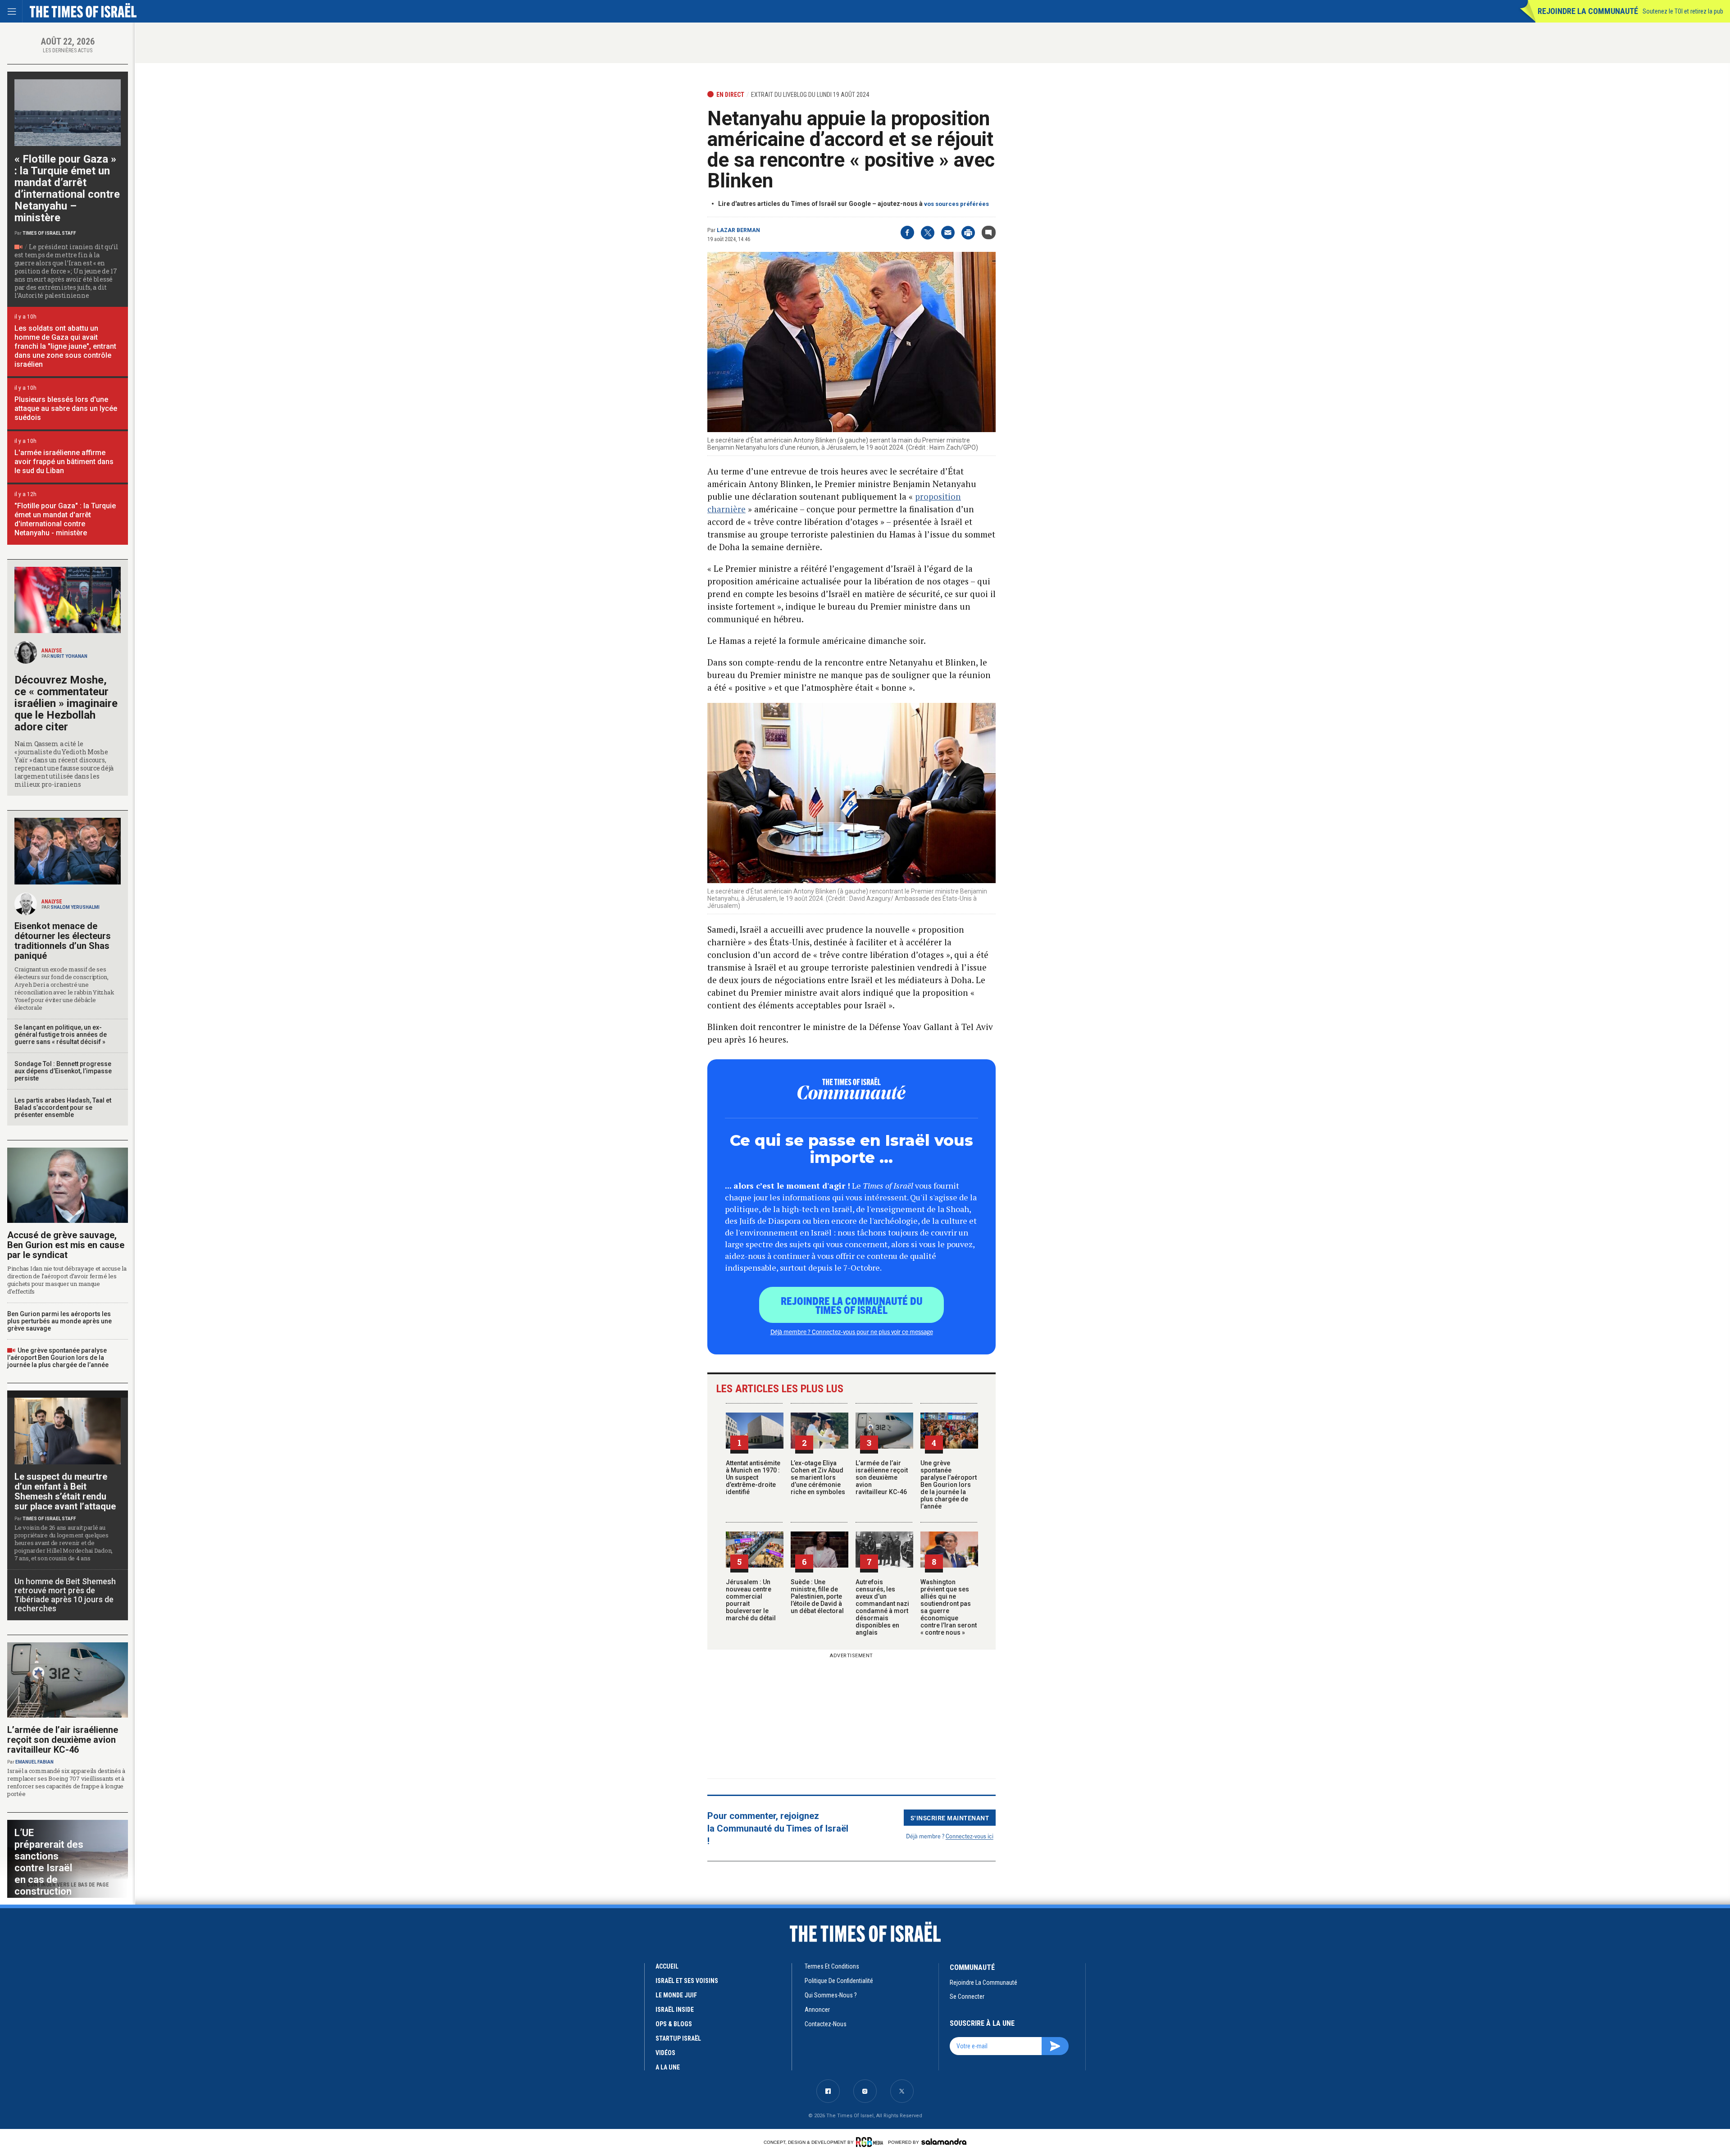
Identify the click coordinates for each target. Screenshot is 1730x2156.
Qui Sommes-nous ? (831, 1995)
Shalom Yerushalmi (75, 907)
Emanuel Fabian (34, 1762)
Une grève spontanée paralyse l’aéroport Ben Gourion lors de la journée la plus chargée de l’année (949, 1485)
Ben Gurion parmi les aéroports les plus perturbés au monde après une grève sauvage (59, 1321)
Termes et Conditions (832, 1966)
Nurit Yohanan (69, 656)
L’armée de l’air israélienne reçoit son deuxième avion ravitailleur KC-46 (882, 1477)
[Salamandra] (944, 2142)
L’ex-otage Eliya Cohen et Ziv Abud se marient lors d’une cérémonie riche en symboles (818, 1477)
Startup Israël (678, 2038)
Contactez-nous (826, 2024)
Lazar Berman (738, 230)
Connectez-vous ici (970, 1836)
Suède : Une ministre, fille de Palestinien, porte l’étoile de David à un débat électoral (817, 1596)
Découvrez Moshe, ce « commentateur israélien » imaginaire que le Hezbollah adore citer (66, 703)
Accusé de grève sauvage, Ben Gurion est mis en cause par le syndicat (66, 1245)
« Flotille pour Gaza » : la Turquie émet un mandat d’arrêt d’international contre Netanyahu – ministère (67, 188)
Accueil (667, 1966)
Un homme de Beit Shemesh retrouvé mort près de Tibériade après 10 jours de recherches (65, 1595)
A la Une (668, 2067)
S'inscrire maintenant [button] (950, 1818)
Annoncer (817, 2010)
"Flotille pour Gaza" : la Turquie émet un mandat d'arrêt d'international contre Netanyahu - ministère (65, 519)
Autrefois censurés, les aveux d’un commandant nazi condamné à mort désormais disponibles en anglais (882, 1607)
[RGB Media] (871, 2142)
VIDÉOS (665, 2053)
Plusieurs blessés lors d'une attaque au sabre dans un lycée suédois (66, 408)
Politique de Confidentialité (839, 1981)
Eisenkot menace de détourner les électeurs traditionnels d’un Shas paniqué (63, 941)
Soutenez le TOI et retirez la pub (1683, 11)
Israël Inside (675, 2010)
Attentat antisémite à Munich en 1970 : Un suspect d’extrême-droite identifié (753, 1477)
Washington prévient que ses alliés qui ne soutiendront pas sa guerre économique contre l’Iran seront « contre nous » (949, 1607)
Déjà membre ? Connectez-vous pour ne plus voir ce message (852, 1331)
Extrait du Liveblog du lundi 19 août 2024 (810, 95)
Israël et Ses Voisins (687, 1981)
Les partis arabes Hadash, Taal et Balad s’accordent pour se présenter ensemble (63, 1108)
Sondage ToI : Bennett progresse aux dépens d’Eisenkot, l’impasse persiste (63, 1071)
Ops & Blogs (674, 2024)
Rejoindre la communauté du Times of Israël (852, 1305)
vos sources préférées (956, 204)
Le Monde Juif (676, 1995)
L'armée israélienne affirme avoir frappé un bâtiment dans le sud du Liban (64, 462)
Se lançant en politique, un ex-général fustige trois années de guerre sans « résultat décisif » (61, 1035)
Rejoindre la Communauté (1588, 11)
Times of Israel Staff (49, 233)
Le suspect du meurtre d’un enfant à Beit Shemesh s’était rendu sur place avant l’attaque (65, 1491)
